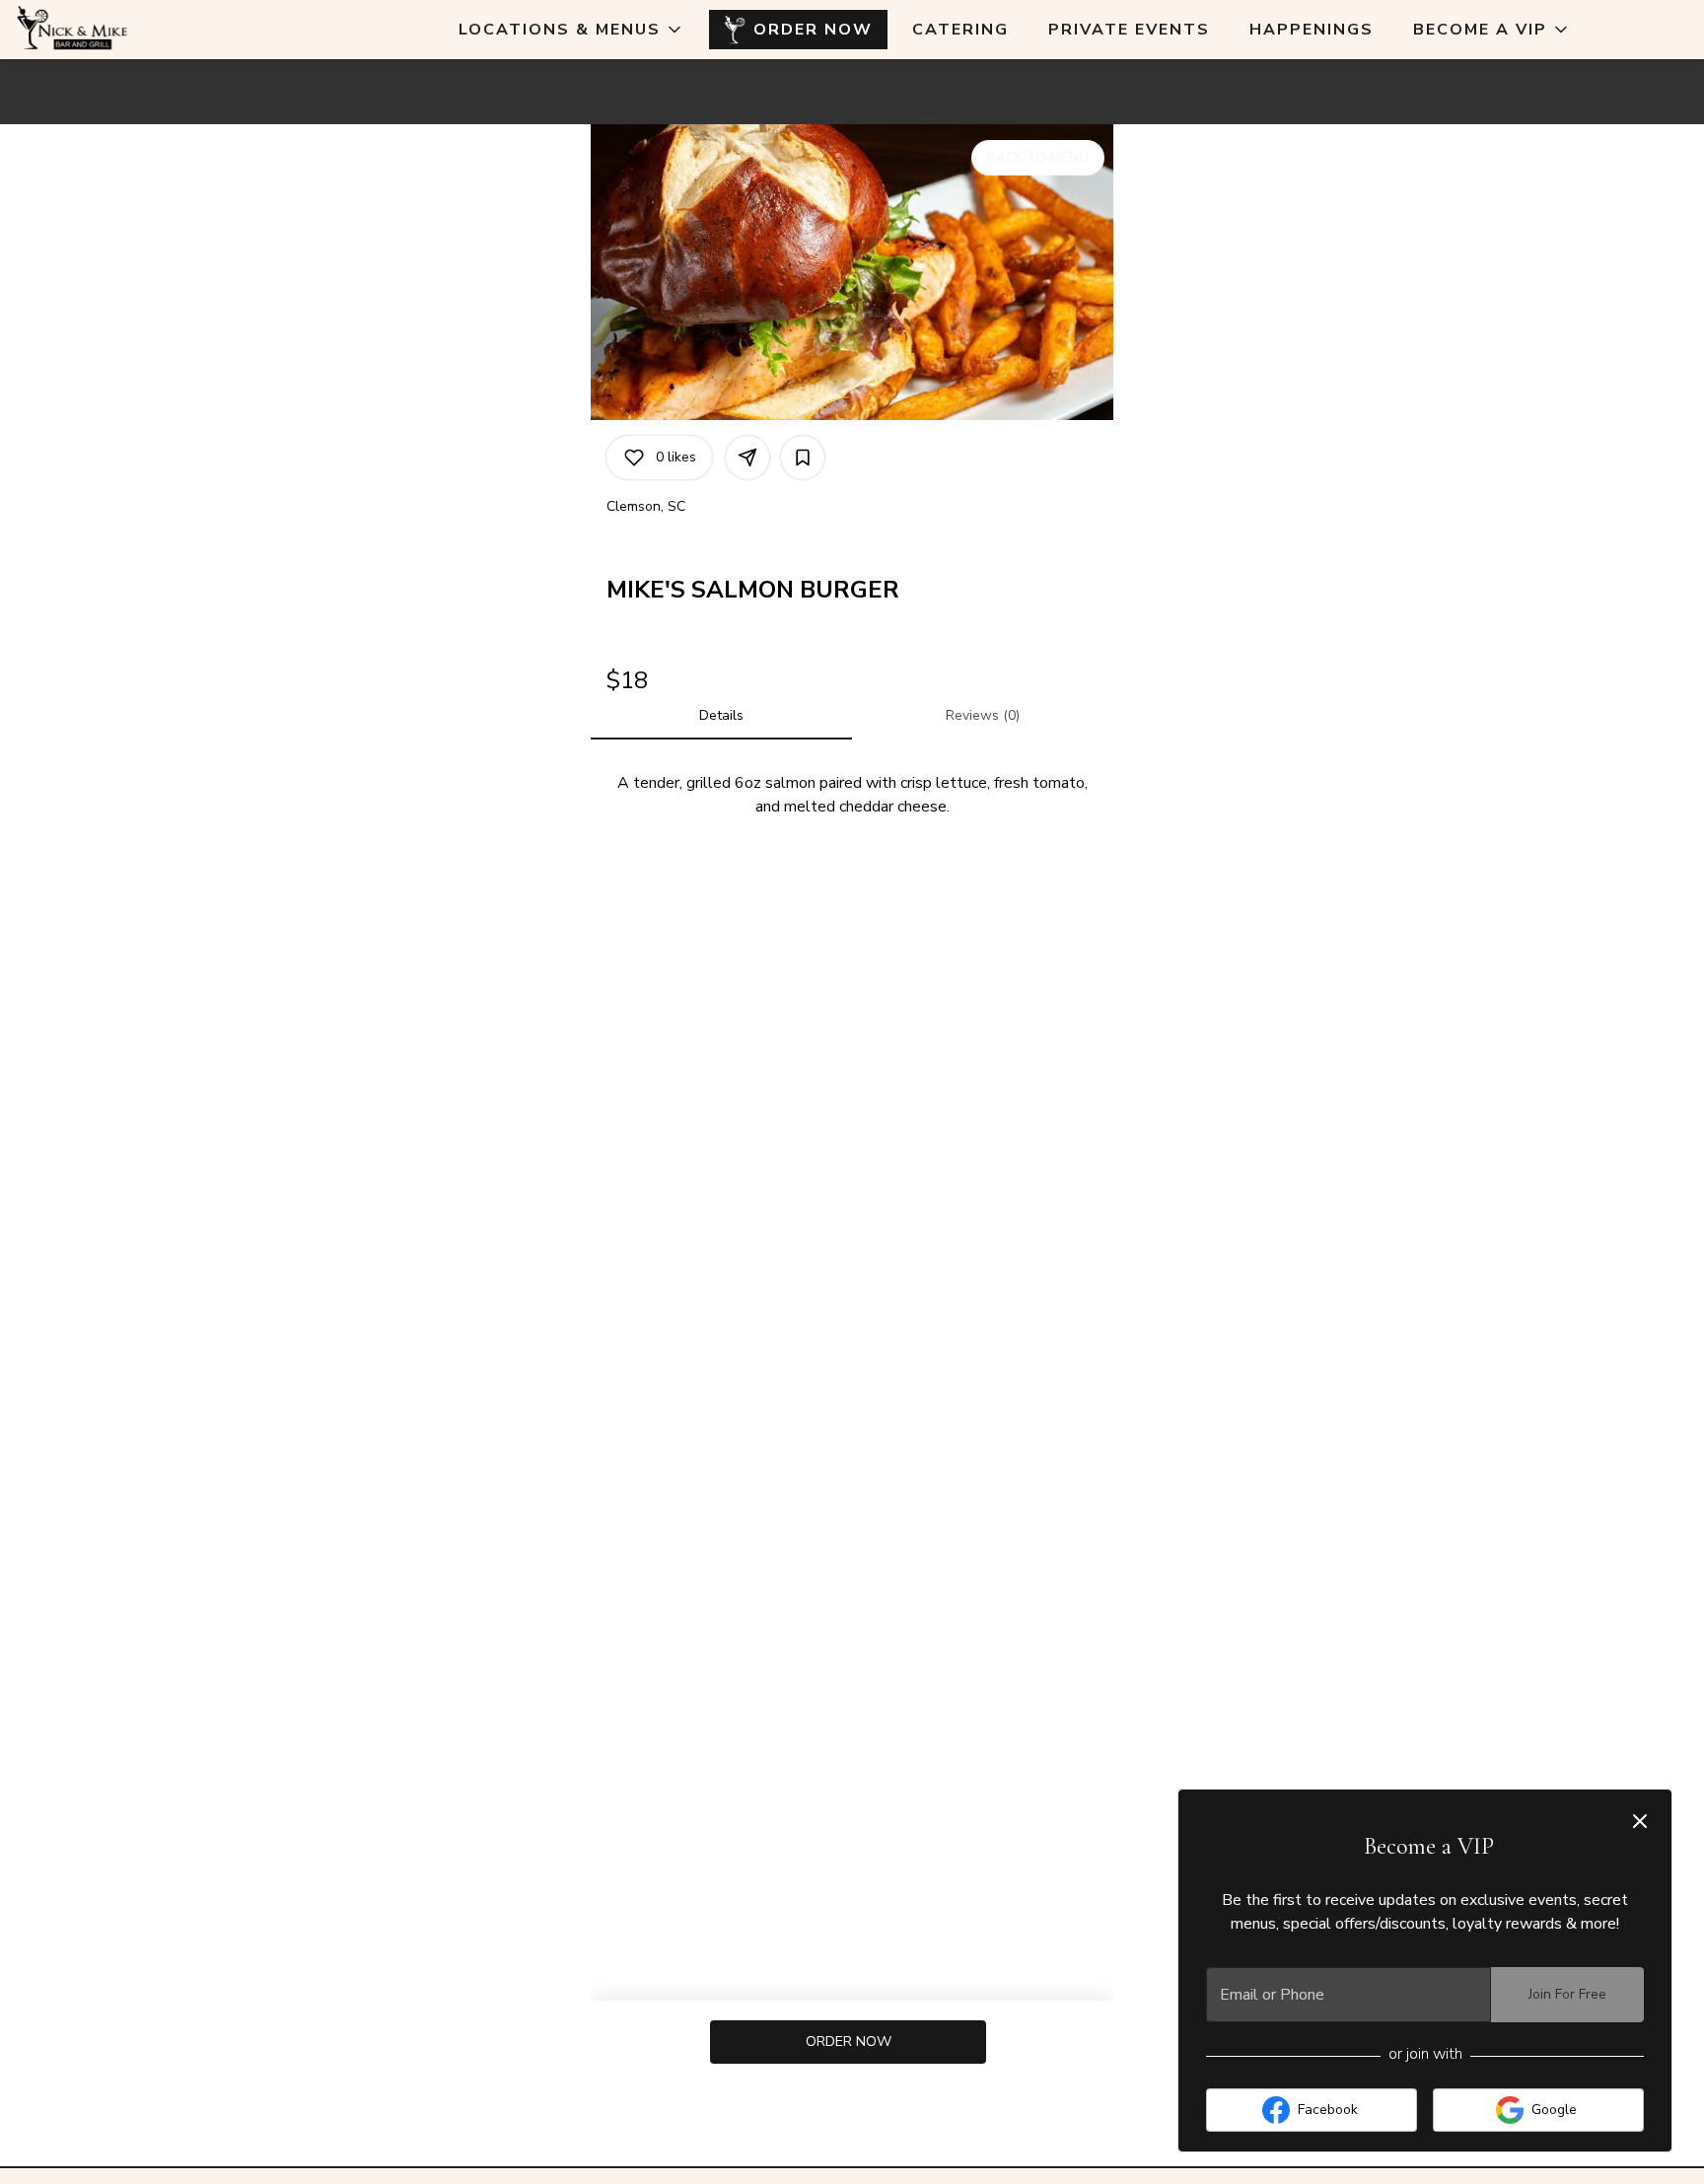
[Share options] (747, 458)
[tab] (721, 716)
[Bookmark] (803, 458)
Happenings (1312, 30)
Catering (960, 30)
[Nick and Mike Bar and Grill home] (105, 30)
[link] (849, 2042)
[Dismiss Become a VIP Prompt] (1640, 1821)
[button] (571, 30)
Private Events (1129, 30)
